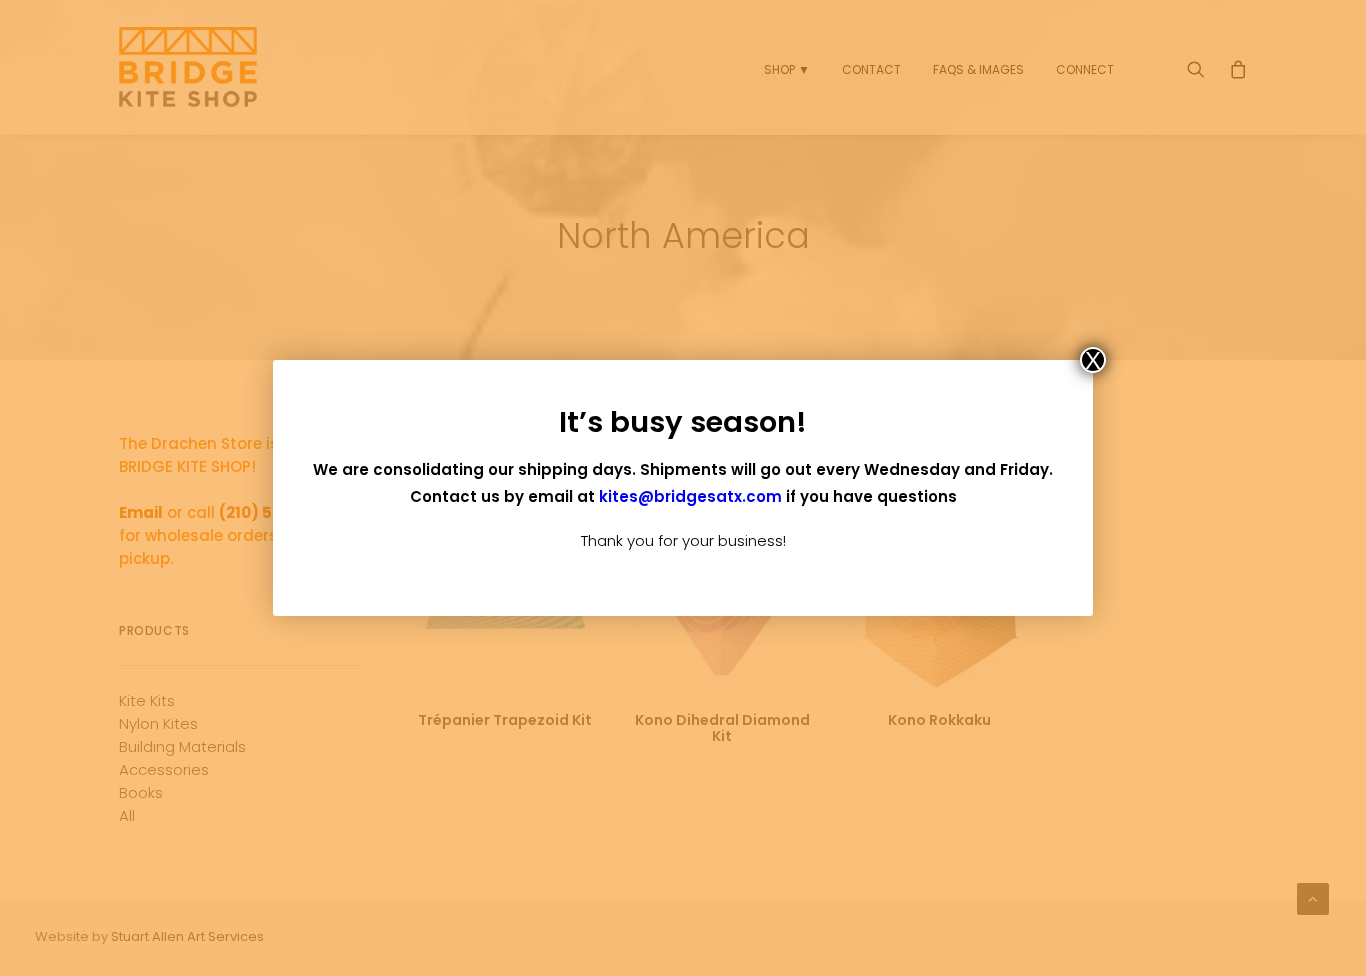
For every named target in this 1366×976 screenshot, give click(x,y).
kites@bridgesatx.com (690, 496)
